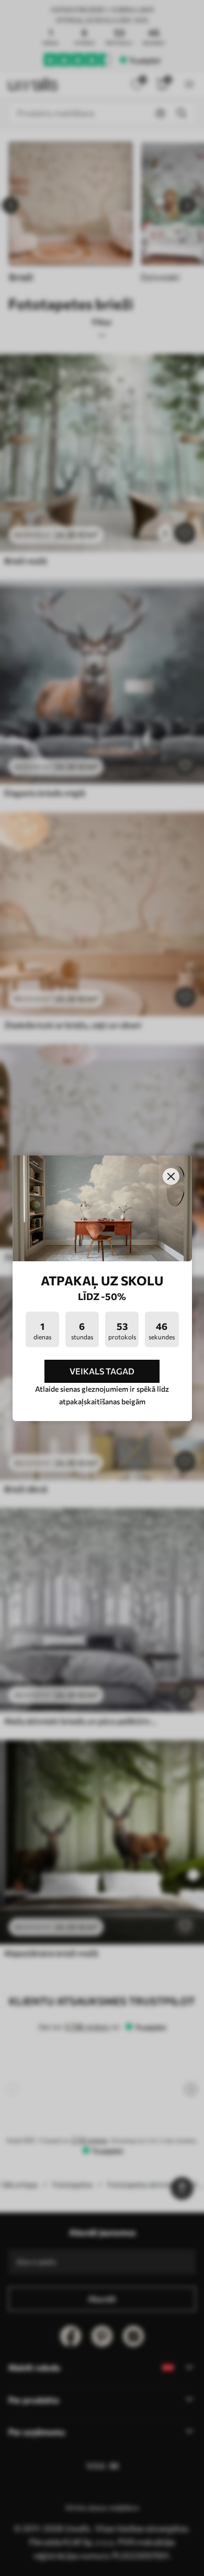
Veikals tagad (102, 1371)
